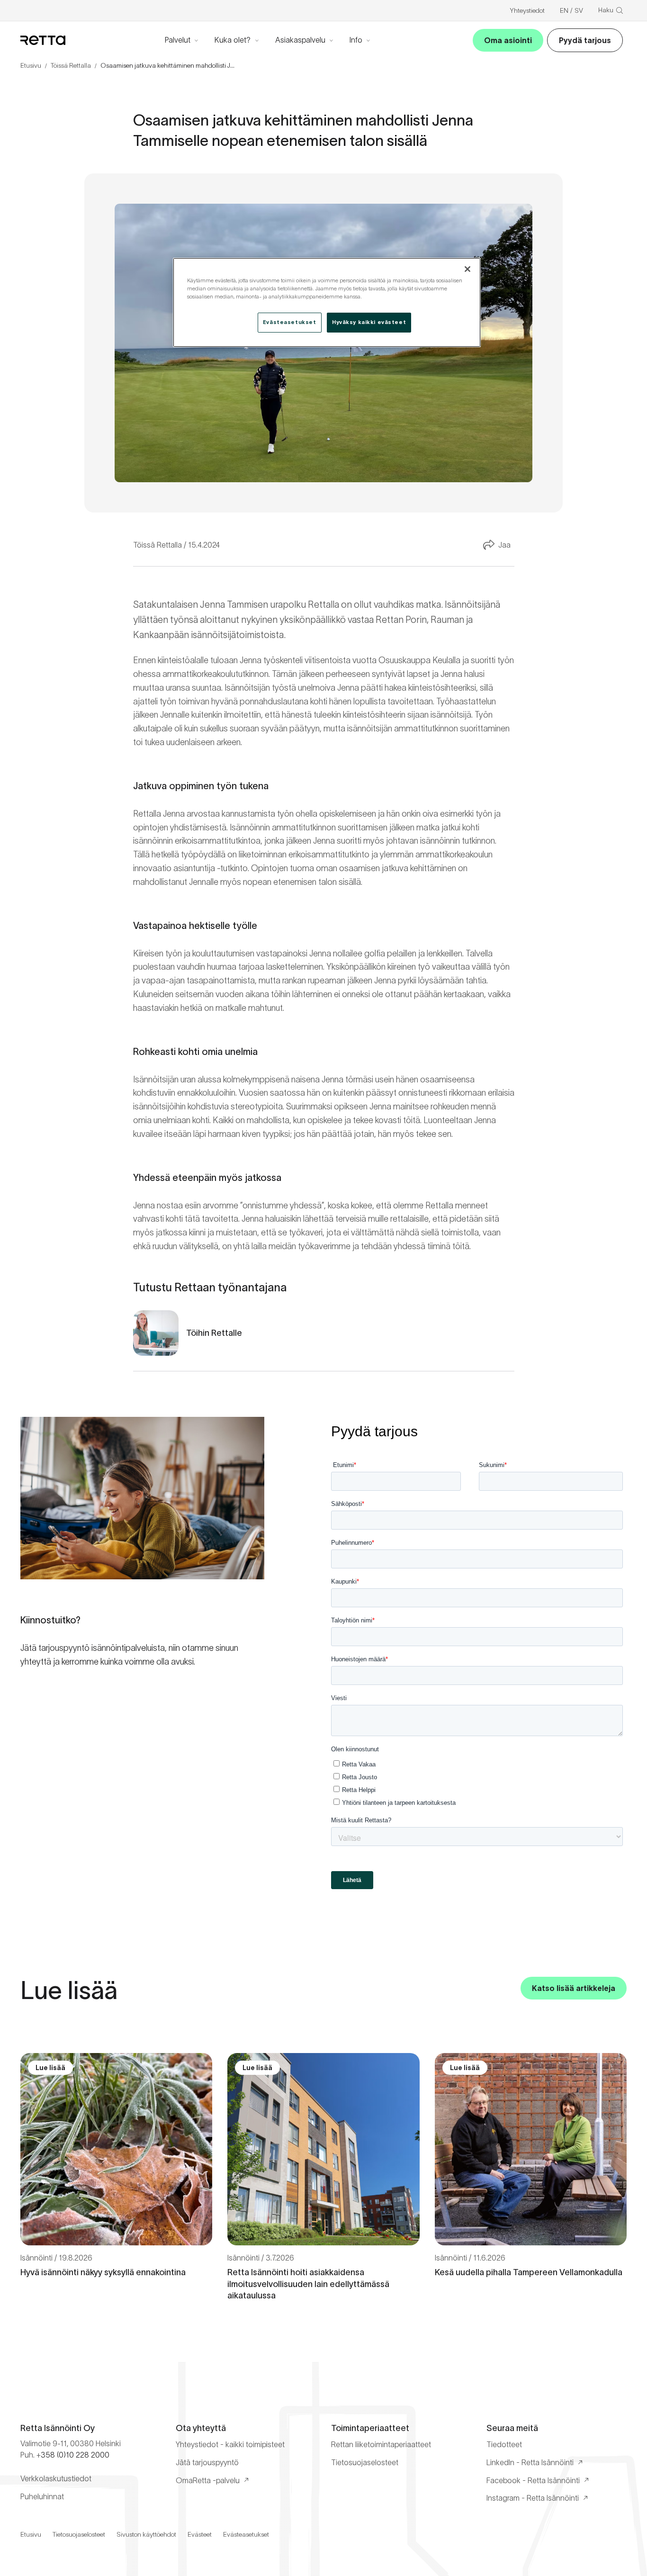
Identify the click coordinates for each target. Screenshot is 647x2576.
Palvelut (178, 40)
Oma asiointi (508, 40)
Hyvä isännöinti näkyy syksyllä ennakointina (103, 2272)
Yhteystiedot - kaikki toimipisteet (230, 2444)
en (564, 10)
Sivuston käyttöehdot (146, 2534)
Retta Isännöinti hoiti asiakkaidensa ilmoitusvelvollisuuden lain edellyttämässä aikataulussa (308, 2284)
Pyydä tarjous (585, 40)
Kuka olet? (233, 40)
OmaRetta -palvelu (208, 2480)
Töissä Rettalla (71, 65)
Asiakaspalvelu (300, 40)
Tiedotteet (504, 2444)
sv (579, 10)
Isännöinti (36, 2258)
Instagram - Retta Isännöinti (533, 2498)
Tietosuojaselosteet (365, 2462)
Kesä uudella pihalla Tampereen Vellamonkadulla (529, 2272)
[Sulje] (467, 269)
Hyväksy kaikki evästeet (369, 322)
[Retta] (43, 40)
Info (356, 40)
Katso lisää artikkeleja (574, 1988)
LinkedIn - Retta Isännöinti (530, 2462)
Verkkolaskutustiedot (56, 2478)
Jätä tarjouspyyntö (207, 2462)
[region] (327, 302)
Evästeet (200, 2534)
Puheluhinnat (42, 2496)
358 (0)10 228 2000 (75, 2455)
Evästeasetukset (246, 2534)
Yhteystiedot (527, 10)
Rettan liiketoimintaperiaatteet (381, 2444)
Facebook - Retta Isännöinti (533, 2480)
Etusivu (31, 65)
